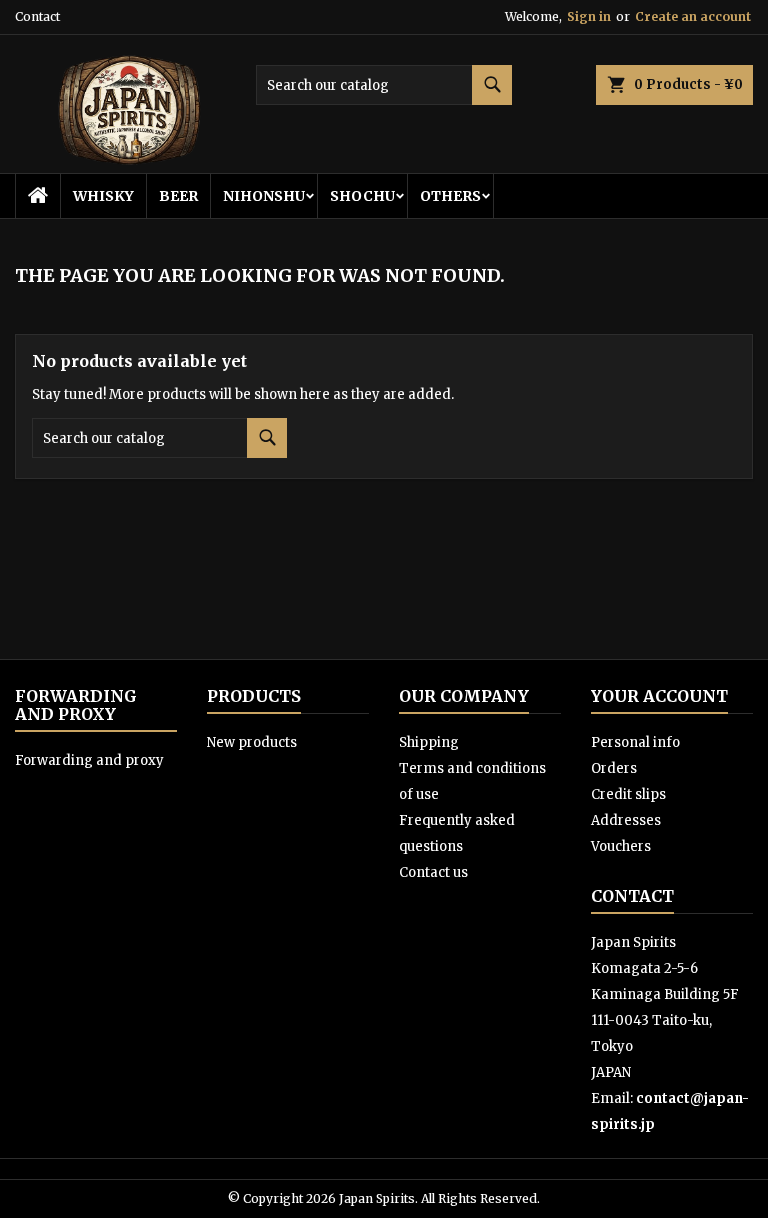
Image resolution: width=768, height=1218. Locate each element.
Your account (659, 696)
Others (450, 196)
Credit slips (628, 794)
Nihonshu (264, 196)
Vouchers (621, 846)
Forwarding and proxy (89, 760)
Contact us (433, 872)
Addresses (626, 820)
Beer (178, 196)
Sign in (589, 16)
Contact (37, 16)
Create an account (693, 16)
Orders (614, 768)
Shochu (362, 196)
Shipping (429, 742)
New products (252, 742)
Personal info (635, 742)
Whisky (103, 196)
